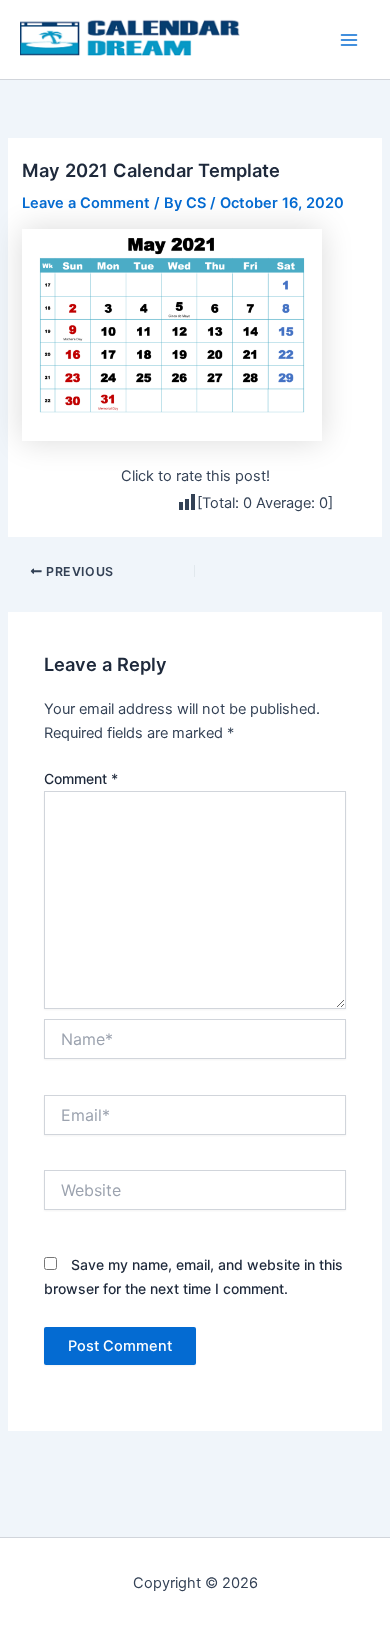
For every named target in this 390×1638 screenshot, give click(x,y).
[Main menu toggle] (349, 40)
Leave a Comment (86, 203)
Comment (81, 778)
